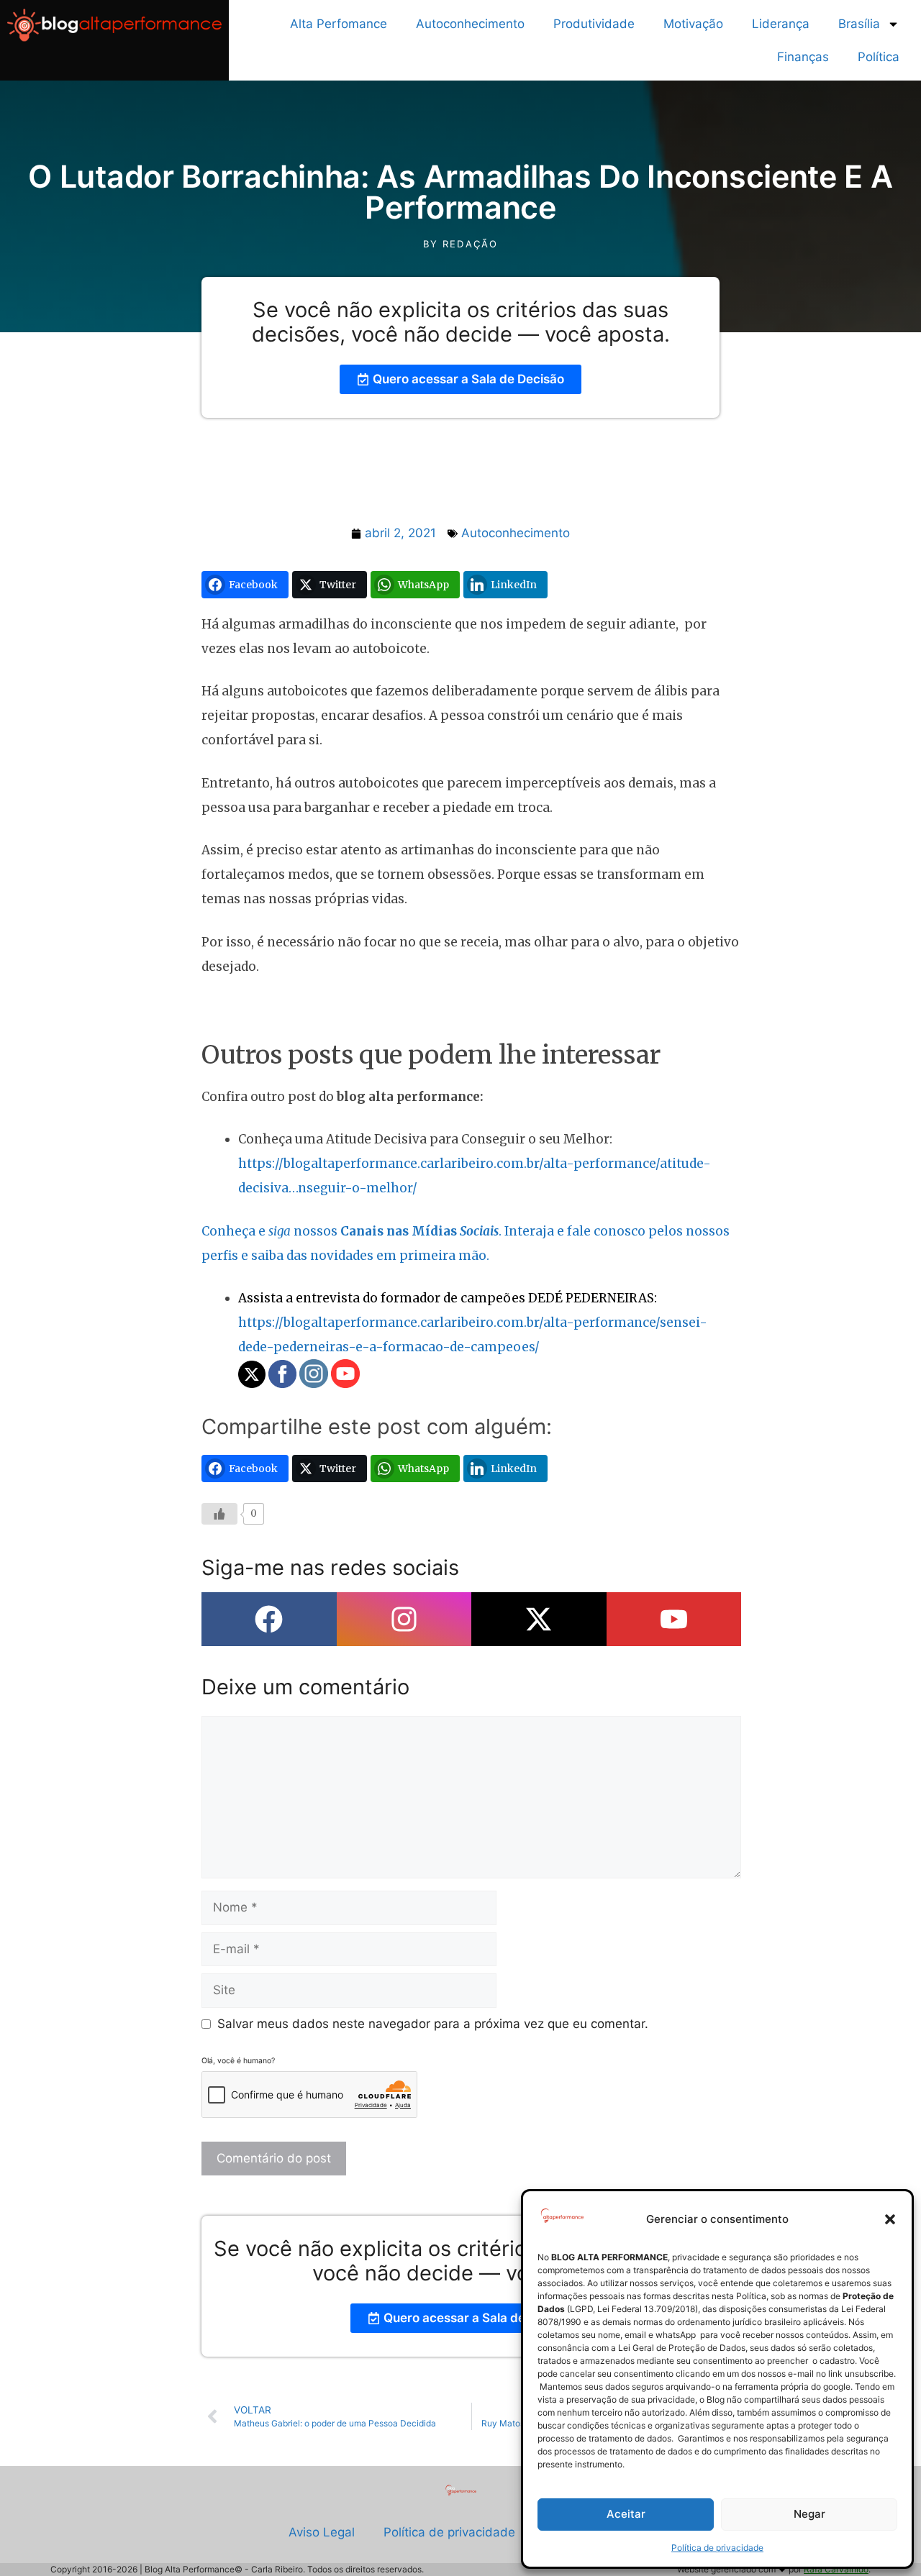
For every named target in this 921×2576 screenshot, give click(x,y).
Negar (809, 2514)
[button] (890, 2219)
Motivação (693, 24)
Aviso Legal (322, 2532)
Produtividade (594, 24)
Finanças (803, 57)
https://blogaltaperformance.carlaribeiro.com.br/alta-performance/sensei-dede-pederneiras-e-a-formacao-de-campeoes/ (473, 1323)
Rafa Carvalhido (836, 2569)
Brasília (859, 24)
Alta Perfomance (339, 24)
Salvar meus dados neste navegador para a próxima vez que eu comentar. (433, 2024)
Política (879, 57)
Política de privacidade (717, 2548)
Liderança (781, 24)
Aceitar (626, 2514)
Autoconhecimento (470, 24)
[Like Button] (219, 1514)
